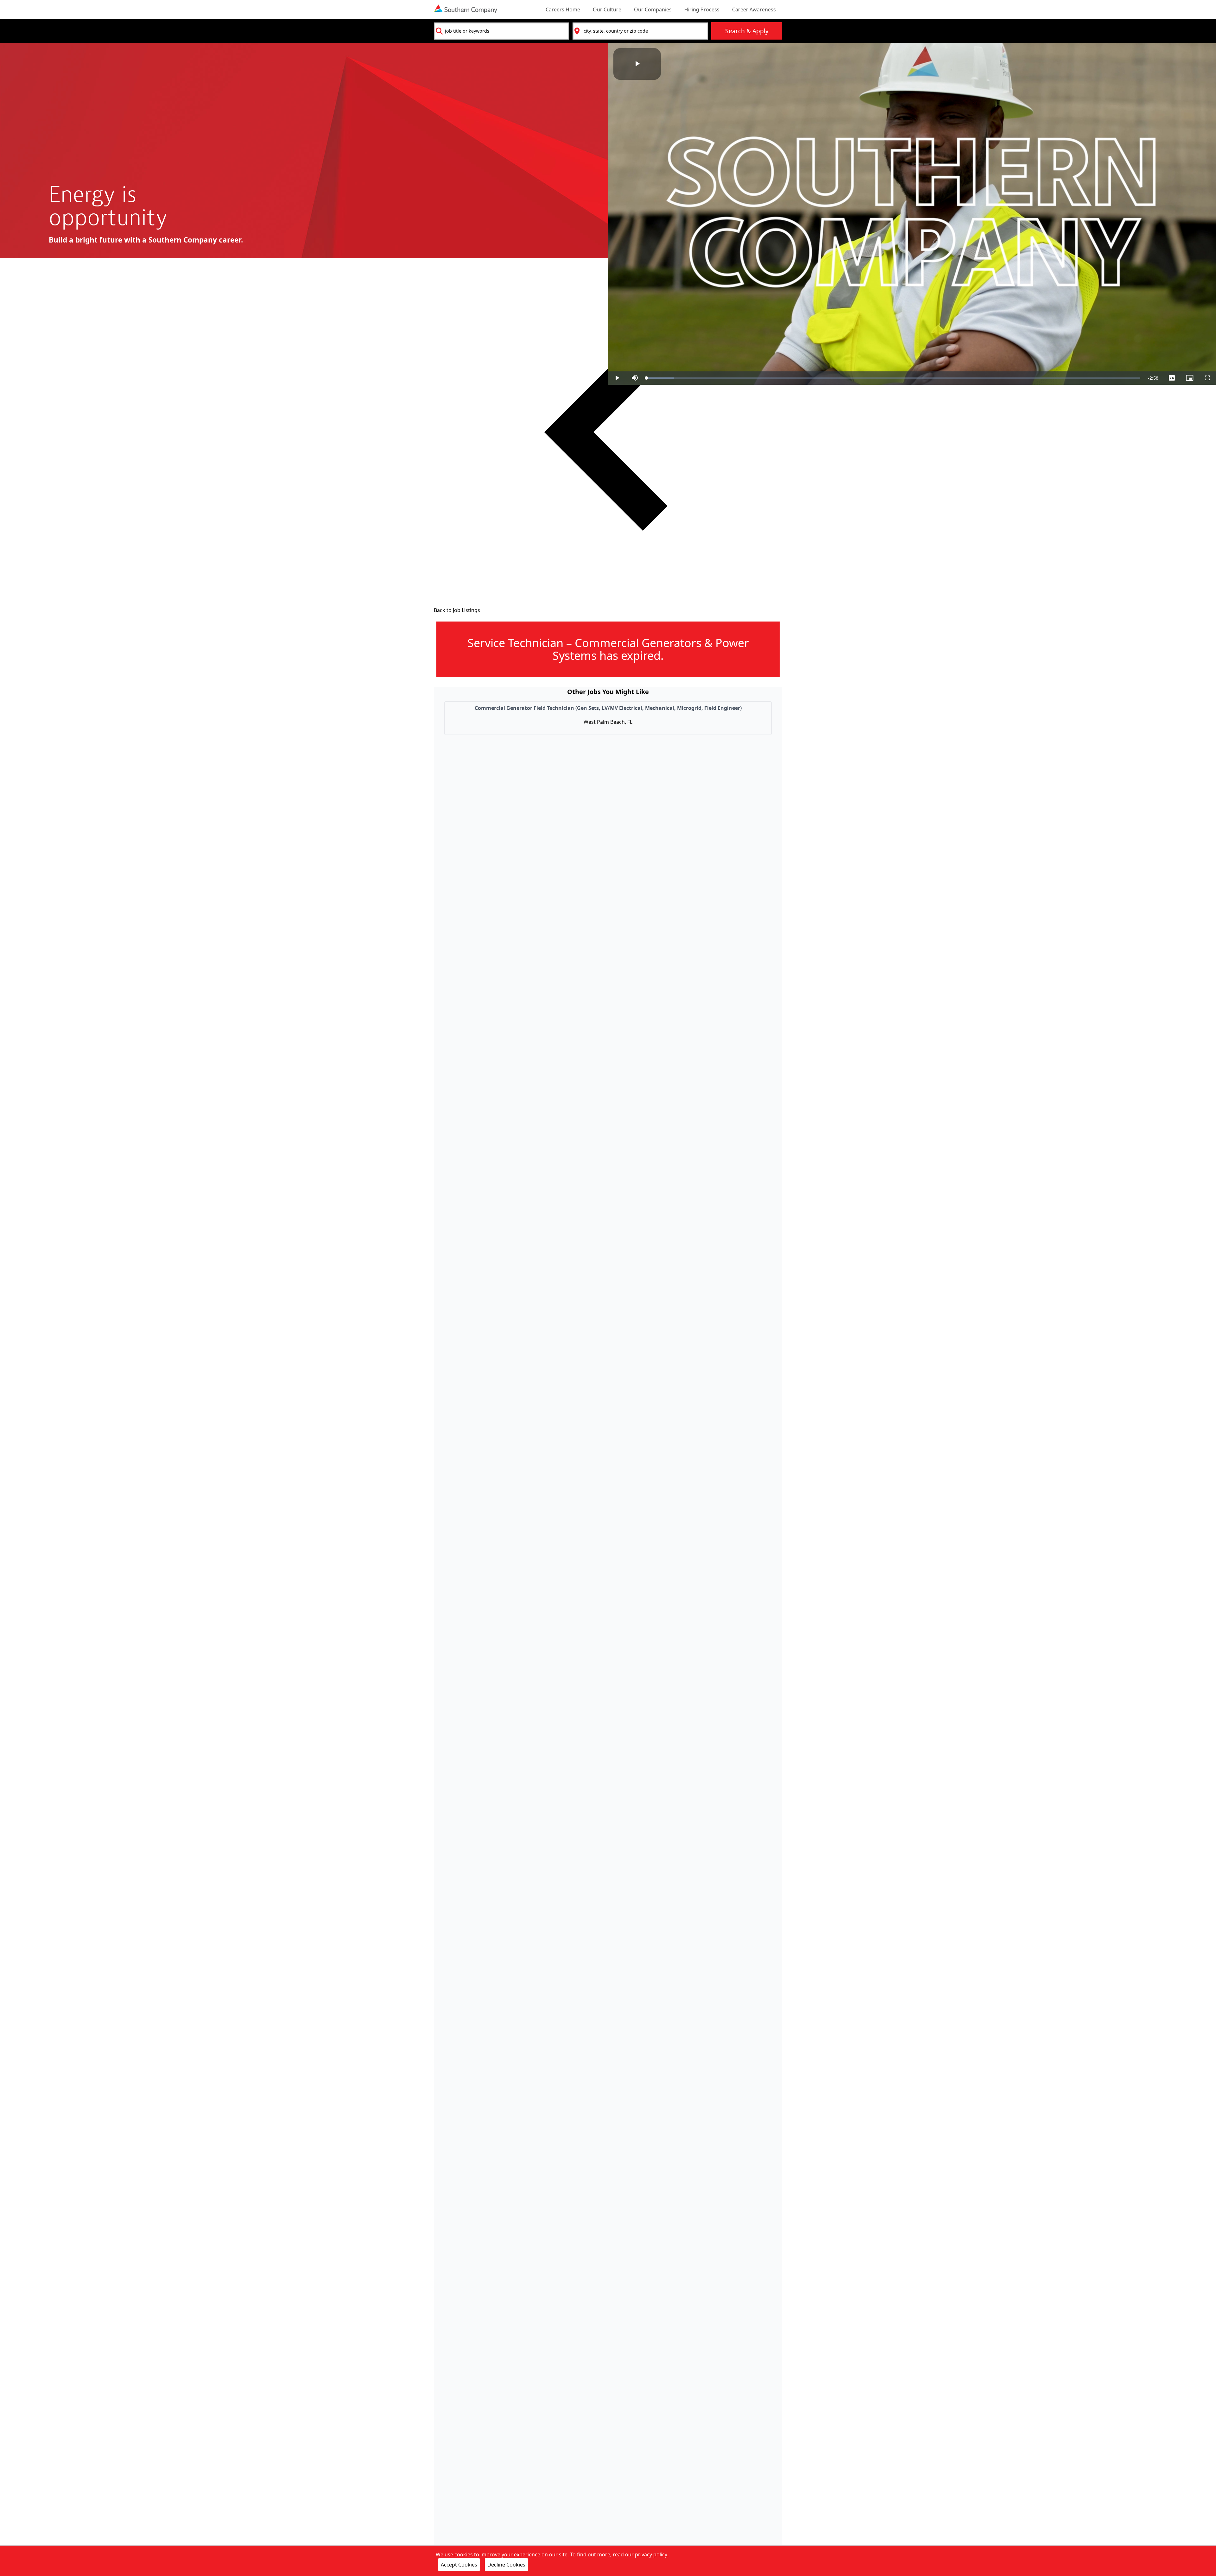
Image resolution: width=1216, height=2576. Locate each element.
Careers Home (563, 9)
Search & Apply (747, 31)
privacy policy (652, 2554)
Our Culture (607, 9)
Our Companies (653, 9)
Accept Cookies (459, 2565)
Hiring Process (702, 9)
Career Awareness (754, 9)
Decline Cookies (506, 2565)
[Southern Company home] (465, 9)
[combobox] (501, 31)
